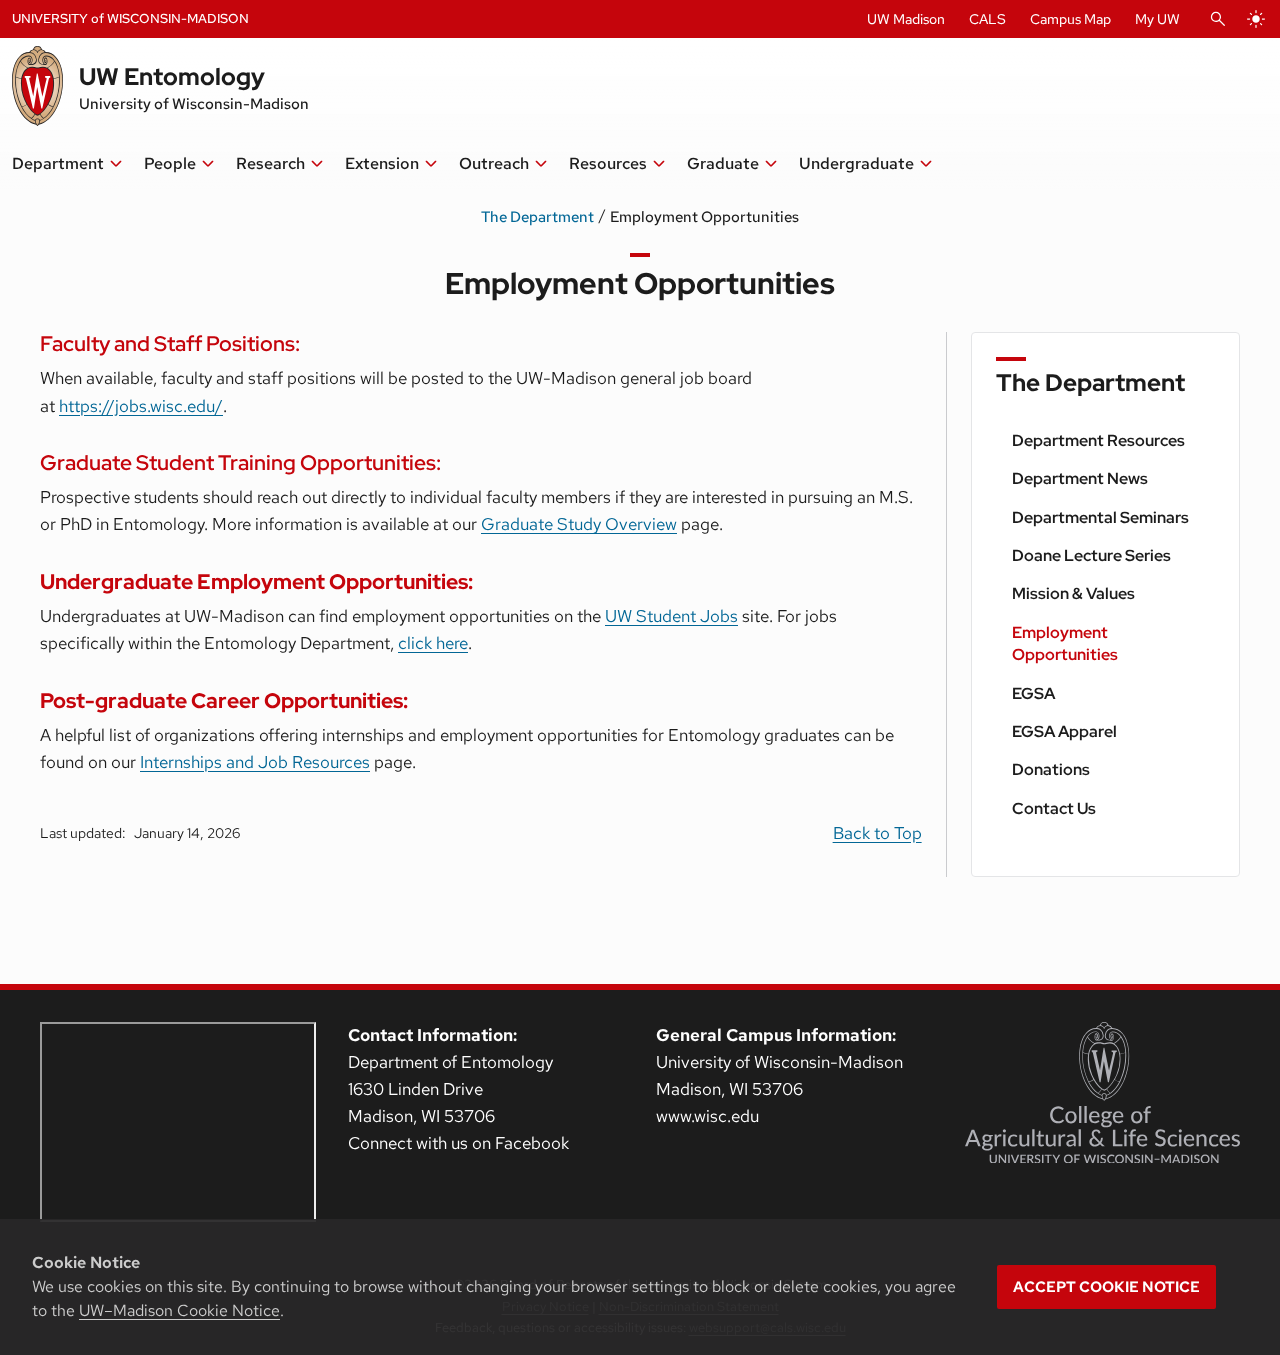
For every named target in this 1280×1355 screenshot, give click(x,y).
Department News (1080, 478)
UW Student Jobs (671, 616)
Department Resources (1098, 440)
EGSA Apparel (1064, 731)
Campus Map (1070, 19)
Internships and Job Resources (255, 762)
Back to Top (877, 833)
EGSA (1033, 693)
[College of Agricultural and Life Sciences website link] (1102, 1093)
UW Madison (906, 19)
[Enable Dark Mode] (1256, 19)
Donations (1051, 769)
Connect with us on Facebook (458, 1143)
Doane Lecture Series (1091, 555)
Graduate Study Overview (579, 524)
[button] (68, 164)
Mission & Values (1073, 593)
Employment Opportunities (1065, 643)
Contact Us (1054, 808)
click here (433, 643)
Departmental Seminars (1100, 517)
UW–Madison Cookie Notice (179, 1310)
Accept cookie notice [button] (1106, 1287)
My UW (1157, 19)
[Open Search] (1218, 19)
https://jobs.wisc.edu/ (141, 406)
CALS (987, 19)
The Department (537, 217)
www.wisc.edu (707, 1116)
